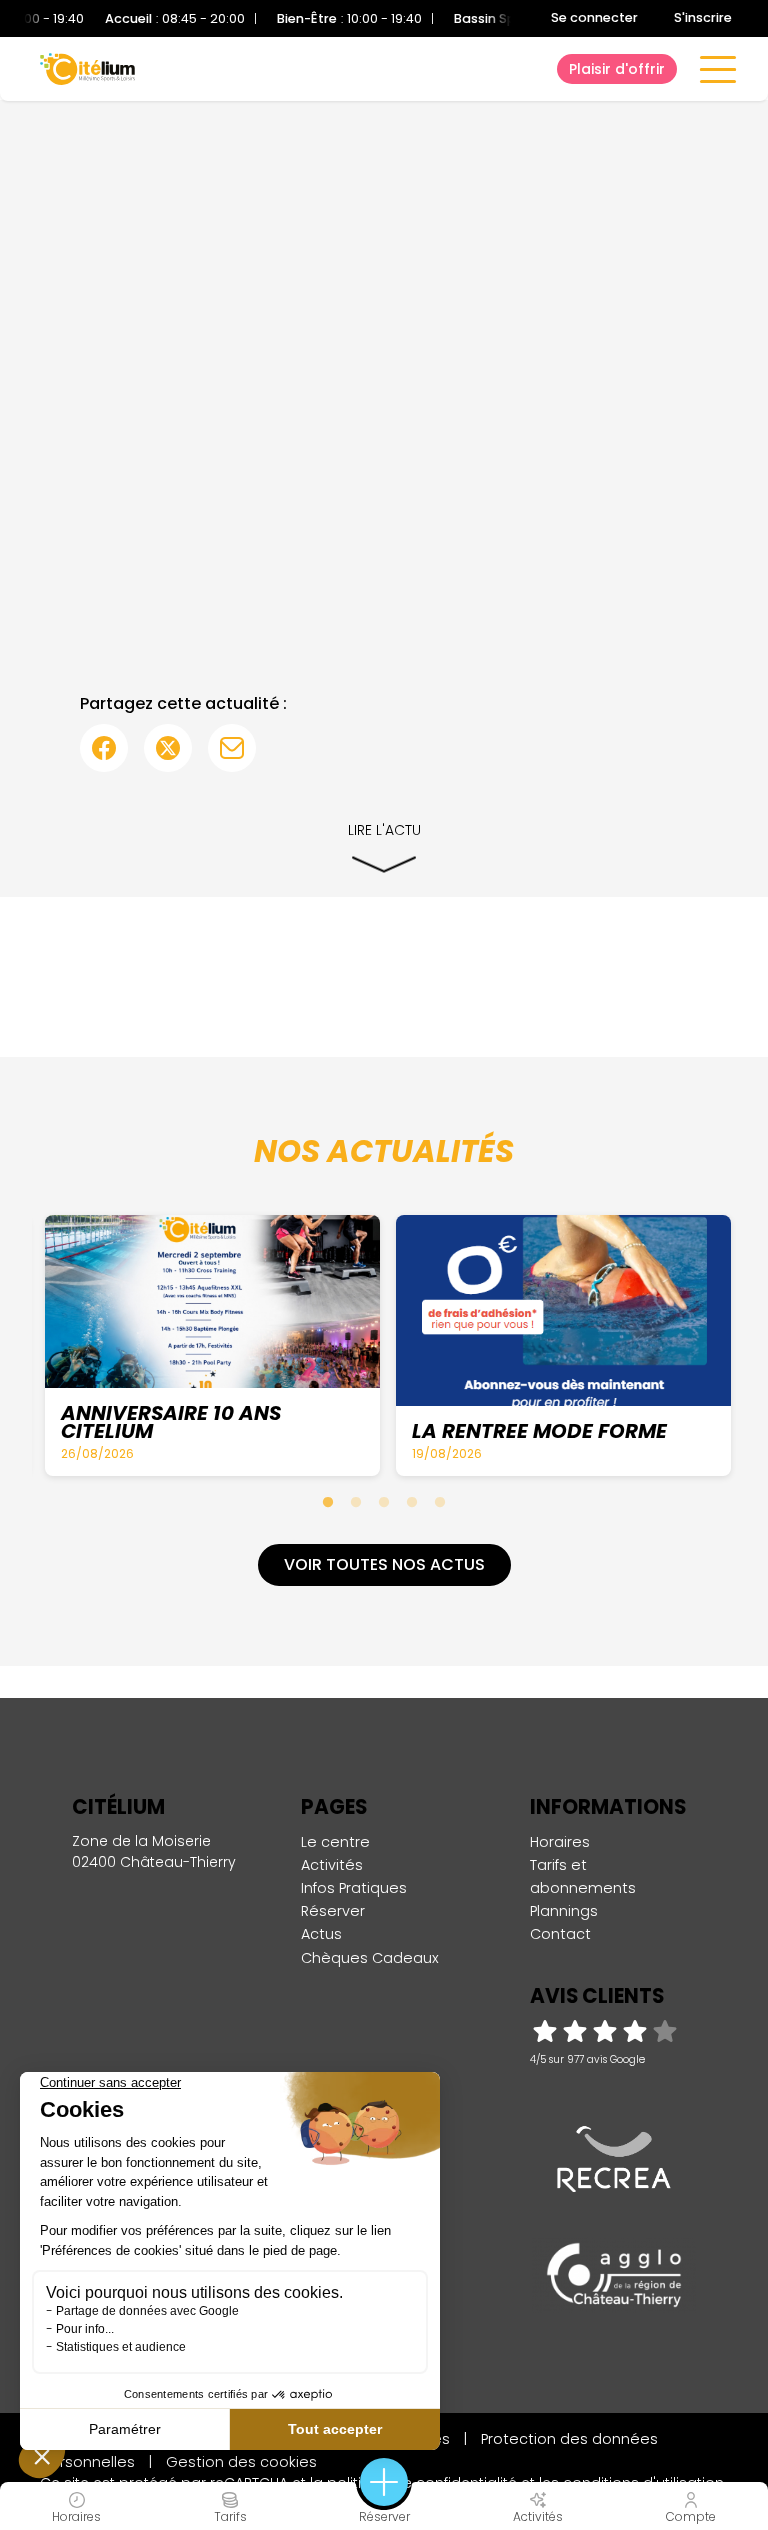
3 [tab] (384, 1502)
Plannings (564, 1911)
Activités (332, 1865)
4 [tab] (412, 1502)
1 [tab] (328, 1502)
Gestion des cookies (241, 2462)
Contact (560, 1934)
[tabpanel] (212, 1345)
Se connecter (594, 17)
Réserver (333, 1911)
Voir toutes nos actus (384, 1564)
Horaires (560, 1842)
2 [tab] (356, 1502)
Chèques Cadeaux (370, 1958)
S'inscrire (703, 17)
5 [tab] (440, 1502)
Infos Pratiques (354, 1888)
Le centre (335, 1842)
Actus (321, 1934)
